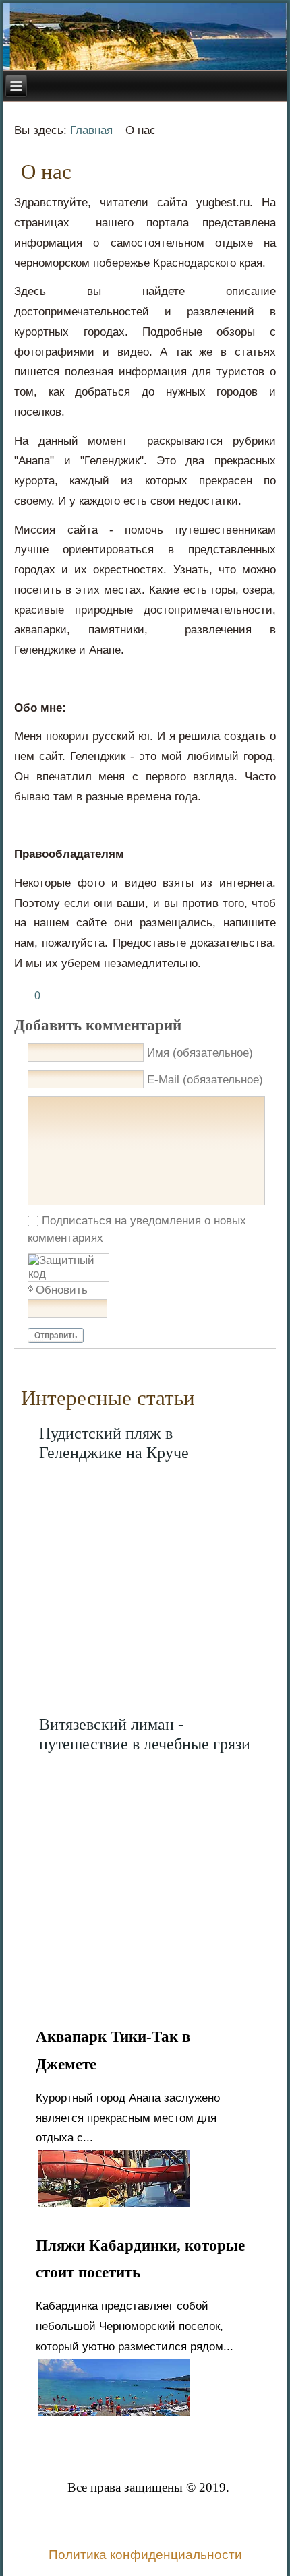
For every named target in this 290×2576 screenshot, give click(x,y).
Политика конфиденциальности (145, 2555)
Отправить (56, 1336)
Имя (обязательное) (200, 1053)
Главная (91, 130)
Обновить (62, 1290)
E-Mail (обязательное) (205, 1080)
